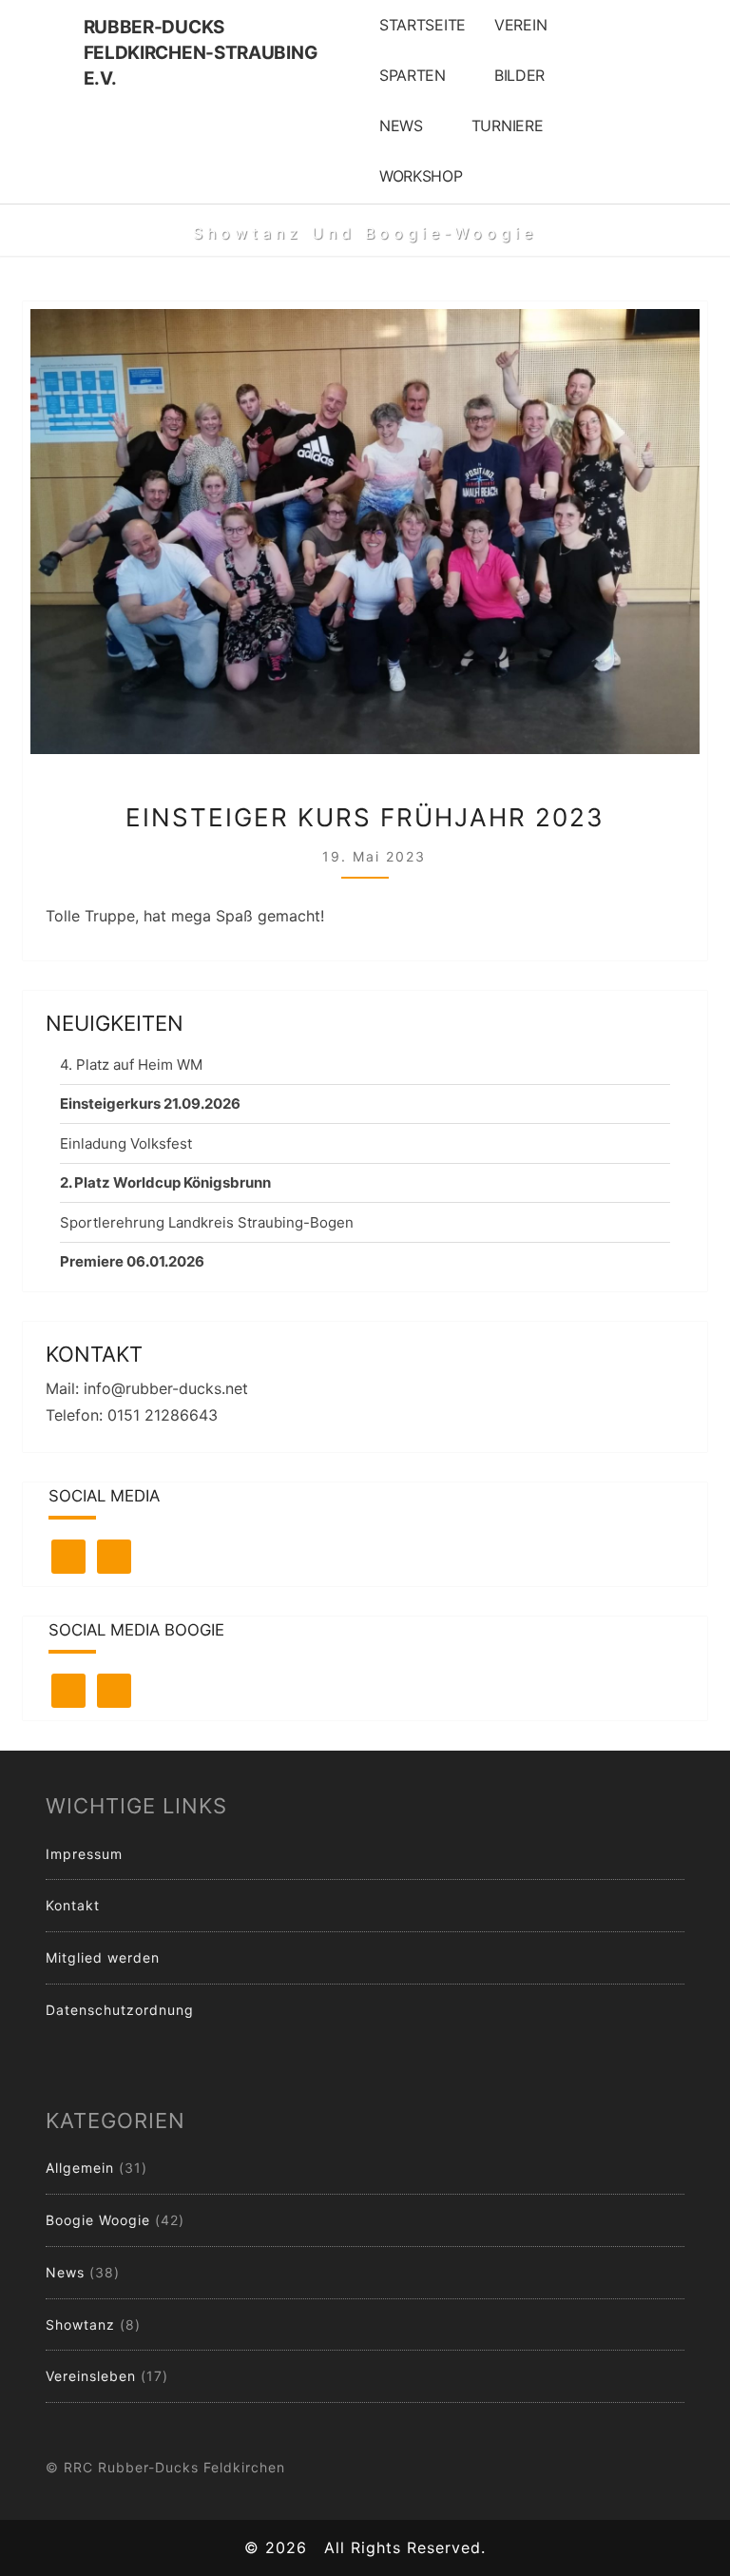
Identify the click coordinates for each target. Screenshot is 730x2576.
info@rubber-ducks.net (166, 1388)
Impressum (84, 1854)
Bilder (519, 75)
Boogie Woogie (98, 2220)
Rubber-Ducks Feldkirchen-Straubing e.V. (201, 35)
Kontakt (73, 1905)
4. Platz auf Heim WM (131, 1065)
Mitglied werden (103, 1957)
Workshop (421, 176)
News (401, 126)
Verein (520, 25)
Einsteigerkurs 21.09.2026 (150, 1104)
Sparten (413, 75)
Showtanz (80, 2324)
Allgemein (80, 2168)
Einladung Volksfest (126, 1143)
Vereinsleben (91, 2376)
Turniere (508, 126)
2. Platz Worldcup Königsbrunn (165, 1182)
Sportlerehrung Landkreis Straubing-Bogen (207, 1222)
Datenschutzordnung (120, 2010)
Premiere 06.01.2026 (132, 1261)
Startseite (423, 25)
